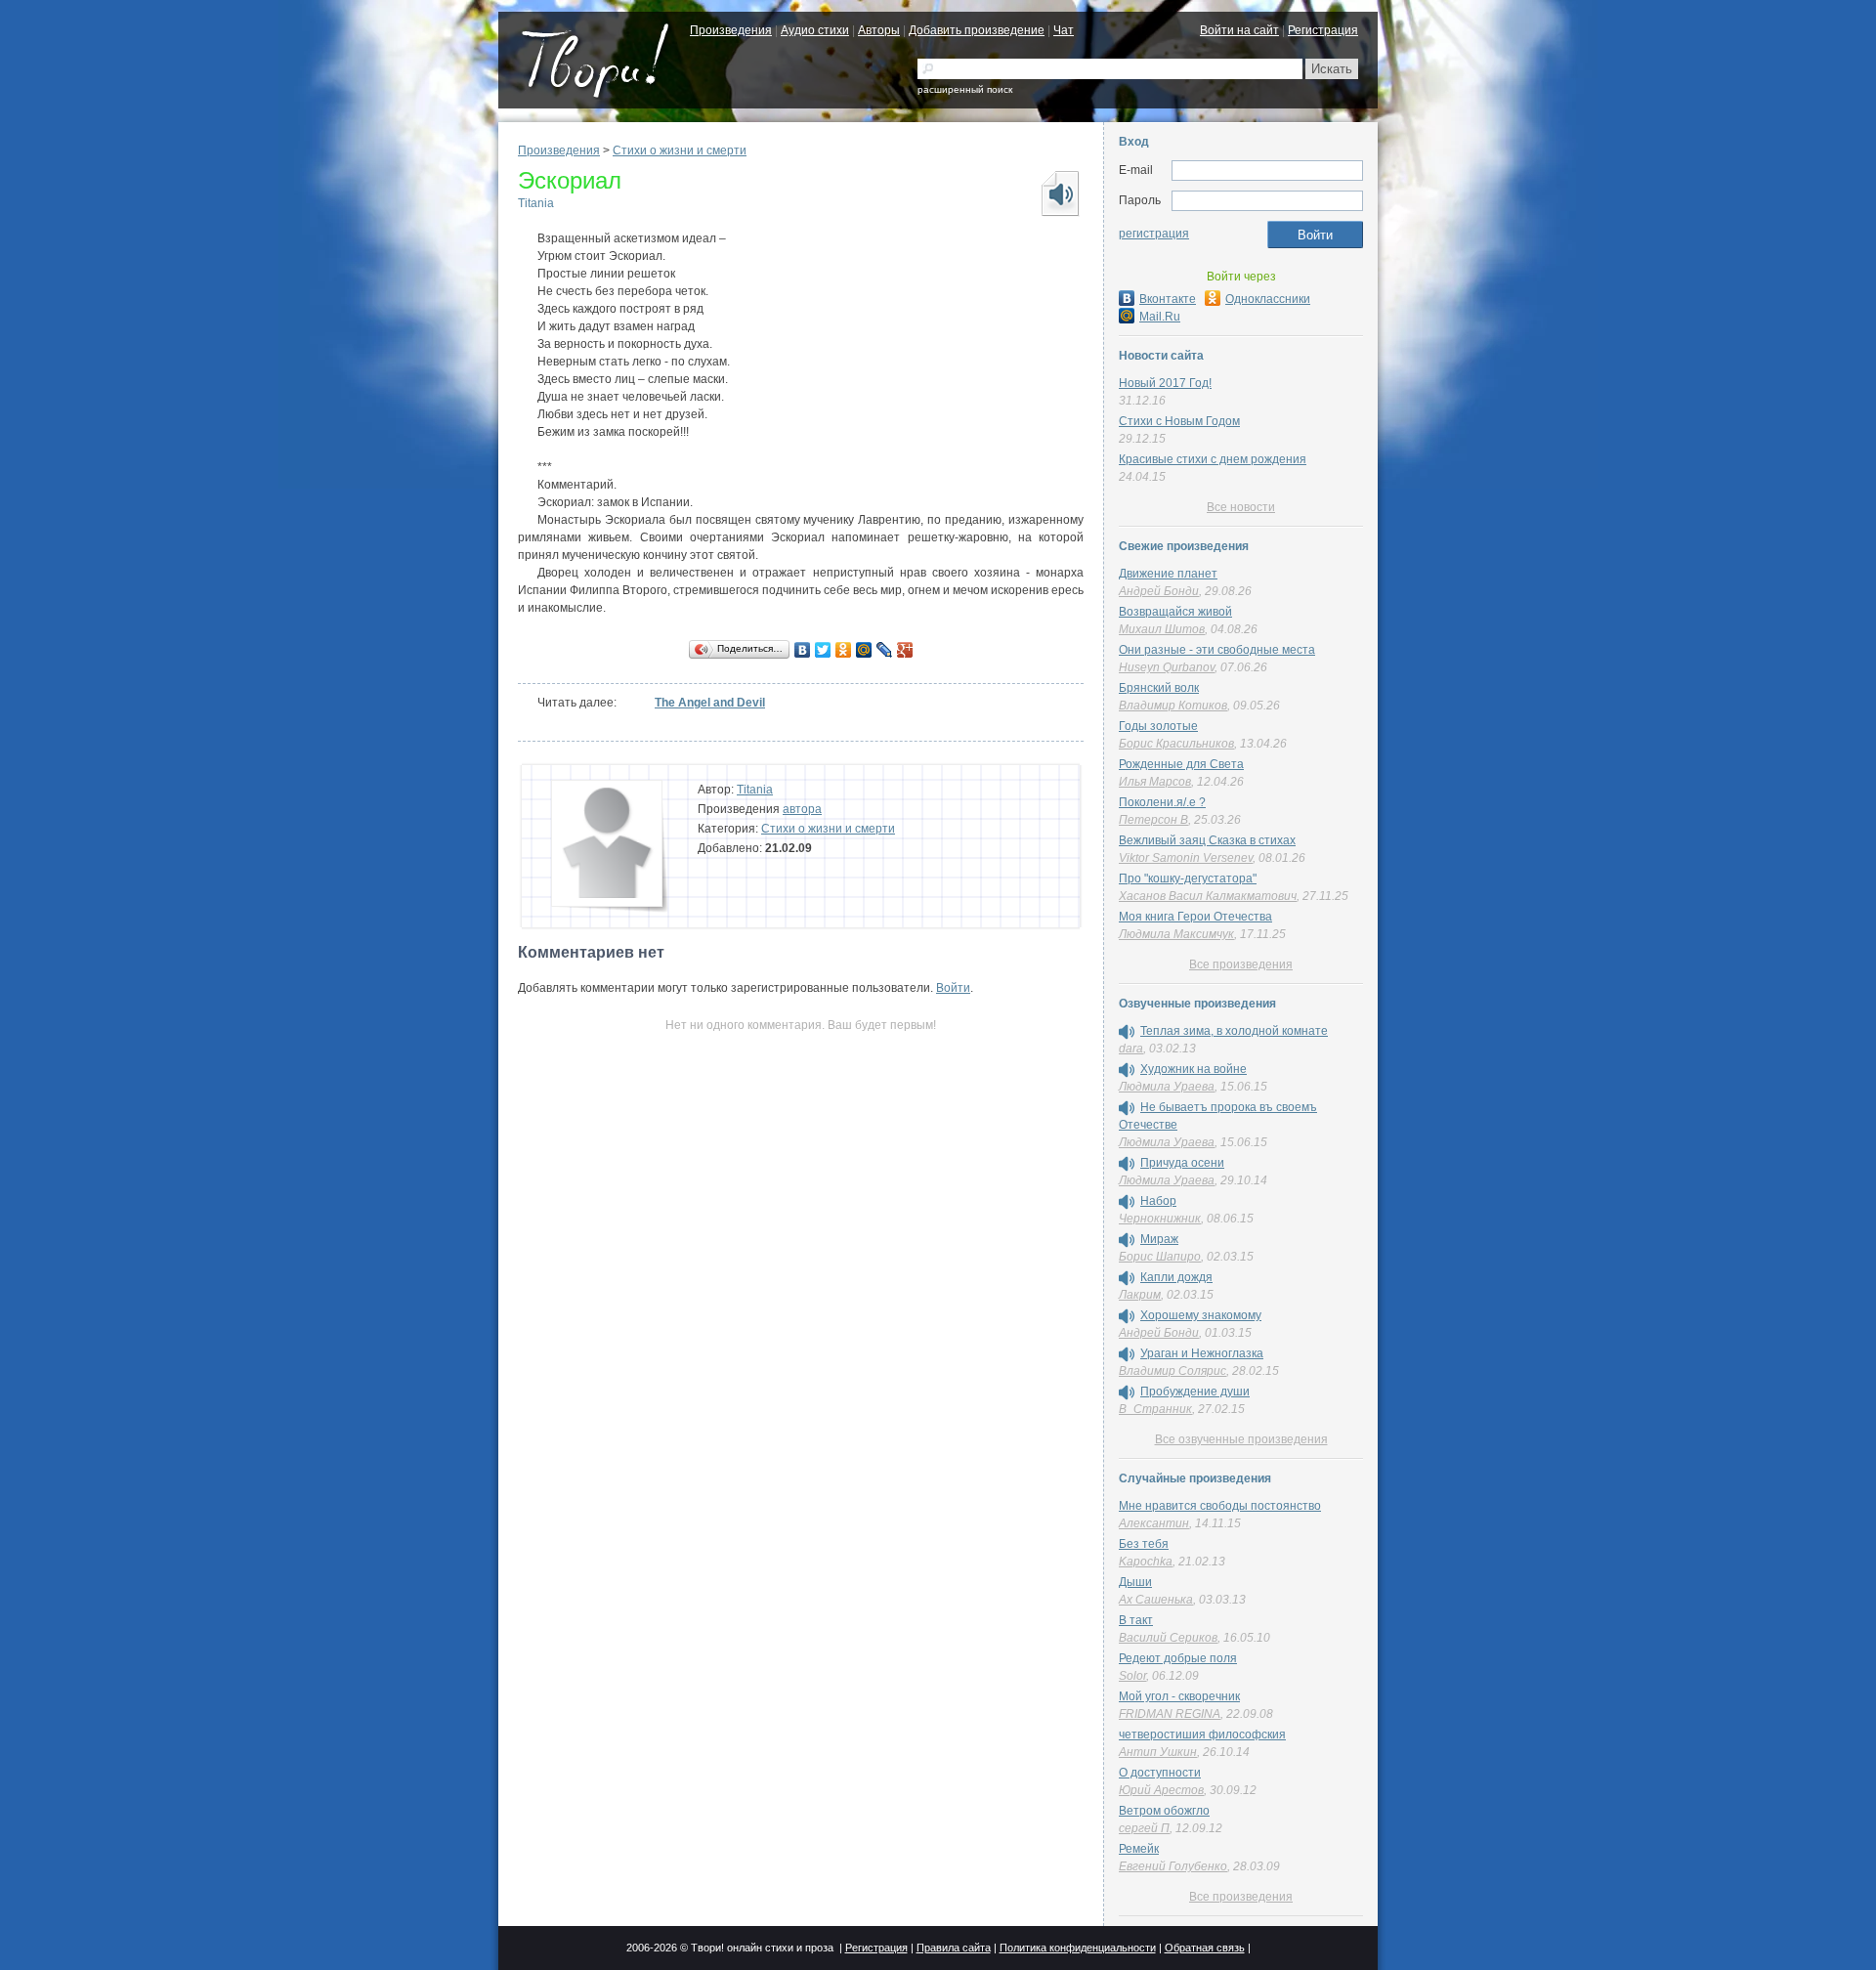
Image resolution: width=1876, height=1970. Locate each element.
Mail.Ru (1160, 317)
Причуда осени (1182, 1163)
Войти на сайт (1239, 30)
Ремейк (1139, 1849)
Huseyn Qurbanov (1167, 667)
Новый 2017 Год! (1165, 383)
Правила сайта (954, 1948)
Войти (953, 988)
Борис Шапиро (1160, 1257)
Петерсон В (1153, 820)
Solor (1132, 1676)
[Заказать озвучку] (1059, 193)
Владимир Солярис (1172, 1371)
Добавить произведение (977, 30)
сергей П (1144, 1828)
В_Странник (1155, 1409)
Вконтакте (1168, 299)
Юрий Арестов (1161, 1790)
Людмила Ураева (1167, 1087)
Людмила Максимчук (1176, 934)
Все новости (1241, 507)
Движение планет (1168, 574)
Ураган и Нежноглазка (1202, 1353)
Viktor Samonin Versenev (1186, 858)
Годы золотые (1158, 726)
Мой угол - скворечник (1179, 1696)
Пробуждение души (1195, 1392)
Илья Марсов (1155, 782)
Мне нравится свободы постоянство (1220, 1506)
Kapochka (1146, 1562)
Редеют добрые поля (1178, 1658)
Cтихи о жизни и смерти (680, 150)
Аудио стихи (815, 30)
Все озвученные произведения (1241, 1439)
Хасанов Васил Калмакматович (1208, 896)
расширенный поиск (965, 89)
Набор (1158, 1201)
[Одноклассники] (844, 650)
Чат (1064, 30)
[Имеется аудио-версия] (1127, 1032)
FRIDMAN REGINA (1170, 1714)
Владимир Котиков (1173, 706)
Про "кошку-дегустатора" (1188, 878)
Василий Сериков (1168, 1638)
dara (1131, 1049)
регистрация (1154, 234)
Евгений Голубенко (1173, 1866)
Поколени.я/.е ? (1162, 802)
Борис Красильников (1176, 744)
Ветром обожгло (1164, 1811)
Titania (536, 203)
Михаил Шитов (1162, 629)
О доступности (1160, 1773)
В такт (1136, 1620)
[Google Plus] (905, 650)
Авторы (879, 30)
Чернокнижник (1160, 1219)
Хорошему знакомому (1201, 1315)
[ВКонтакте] (803, 650)
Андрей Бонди (1159, 591)
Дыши (1135, 1582)
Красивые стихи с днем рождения (1213, 459)
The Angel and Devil (710, 703)
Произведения (731, 30)
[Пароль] (1267, 201)
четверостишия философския (1202, 1734)
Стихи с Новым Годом (1179, 421)
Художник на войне (1194, 1069)
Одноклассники (1268, 299)
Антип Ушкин (1158, 1752)
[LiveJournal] (885, 650)
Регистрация (1323, 30)
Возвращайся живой (1175, 612)
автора (802, 809)
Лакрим (1140, 1295)
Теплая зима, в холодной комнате (1234, 1031)
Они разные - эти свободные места (1217, 650)
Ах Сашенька (1156, 1600)
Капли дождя (1176, 1277)
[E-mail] (1267, 171)
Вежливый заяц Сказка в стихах (1207, 840)
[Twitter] (823, 650)
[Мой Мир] (864, 650)
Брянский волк (1159, 688)
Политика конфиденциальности (1078, 1948)
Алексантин (1154, 1523)
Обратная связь (1205, 1948)
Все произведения (1241, 964)
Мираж (1159, 1239)
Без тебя (1144, 1544)
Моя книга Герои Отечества (1195, 917)
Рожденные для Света (1181, 764)
